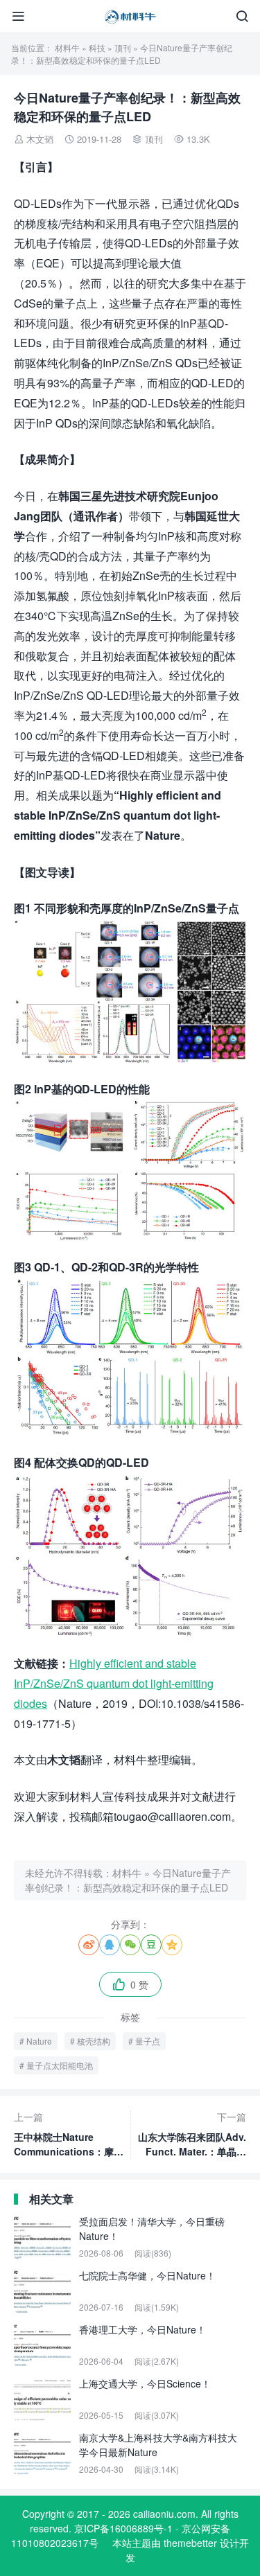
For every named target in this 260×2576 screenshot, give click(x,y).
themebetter (190, 2543)
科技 (97, 47)
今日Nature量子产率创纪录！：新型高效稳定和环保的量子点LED (128, 1880)
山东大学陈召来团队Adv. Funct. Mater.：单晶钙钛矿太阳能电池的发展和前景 (192, 2134)
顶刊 (123, 47)
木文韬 (40, 139)
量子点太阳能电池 (60, 2065)
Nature (39, 2041)
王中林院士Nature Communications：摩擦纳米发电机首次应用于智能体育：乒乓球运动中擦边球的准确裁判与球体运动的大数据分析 (69, 2134)
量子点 (148, 2041)
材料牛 (67, 47)
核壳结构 (94, 2041)
